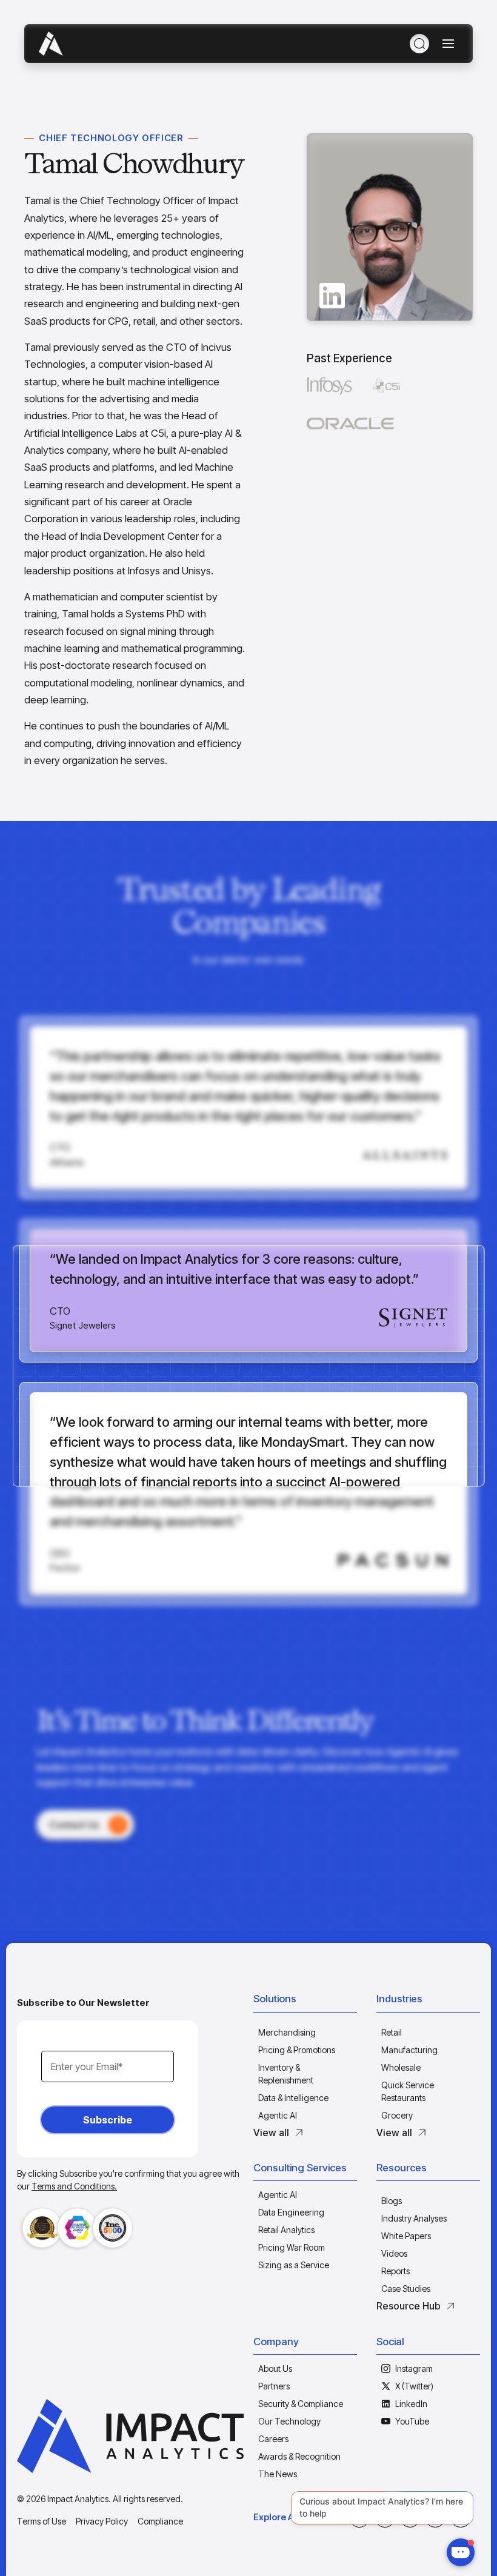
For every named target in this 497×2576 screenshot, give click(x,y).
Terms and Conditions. (74, 2186)
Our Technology (289, 2421)
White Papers (406, 2236)
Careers (273, 2439)
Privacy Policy (102, 2521)
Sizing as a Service (294, 2265)
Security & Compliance (301, 2404)
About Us (275, 2369)
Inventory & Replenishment (286, 2074)
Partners (274, 2386)
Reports (395, 2271)
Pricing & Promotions (297, 2050)
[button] (305, 2002)
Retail (392, 2032)
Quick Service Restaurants (408, 2091)
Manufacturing (409, 2050)
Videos (394, 2253)
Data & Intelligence (293, 2098)
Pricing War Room (292, 2247)
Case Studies (406, 2289)
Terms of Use (42, 2521)
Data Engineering (291, 2212)
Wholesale (401, 2067)
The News (278, 2474)
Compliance (160, 2521)
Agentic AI (278, 2115)
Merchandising (287, 2032)
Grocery (397, 2115)
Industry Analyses (414, 2218)
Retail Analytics (286, 2230)
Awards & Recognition (299, 2456)
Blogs (392, 2201)
